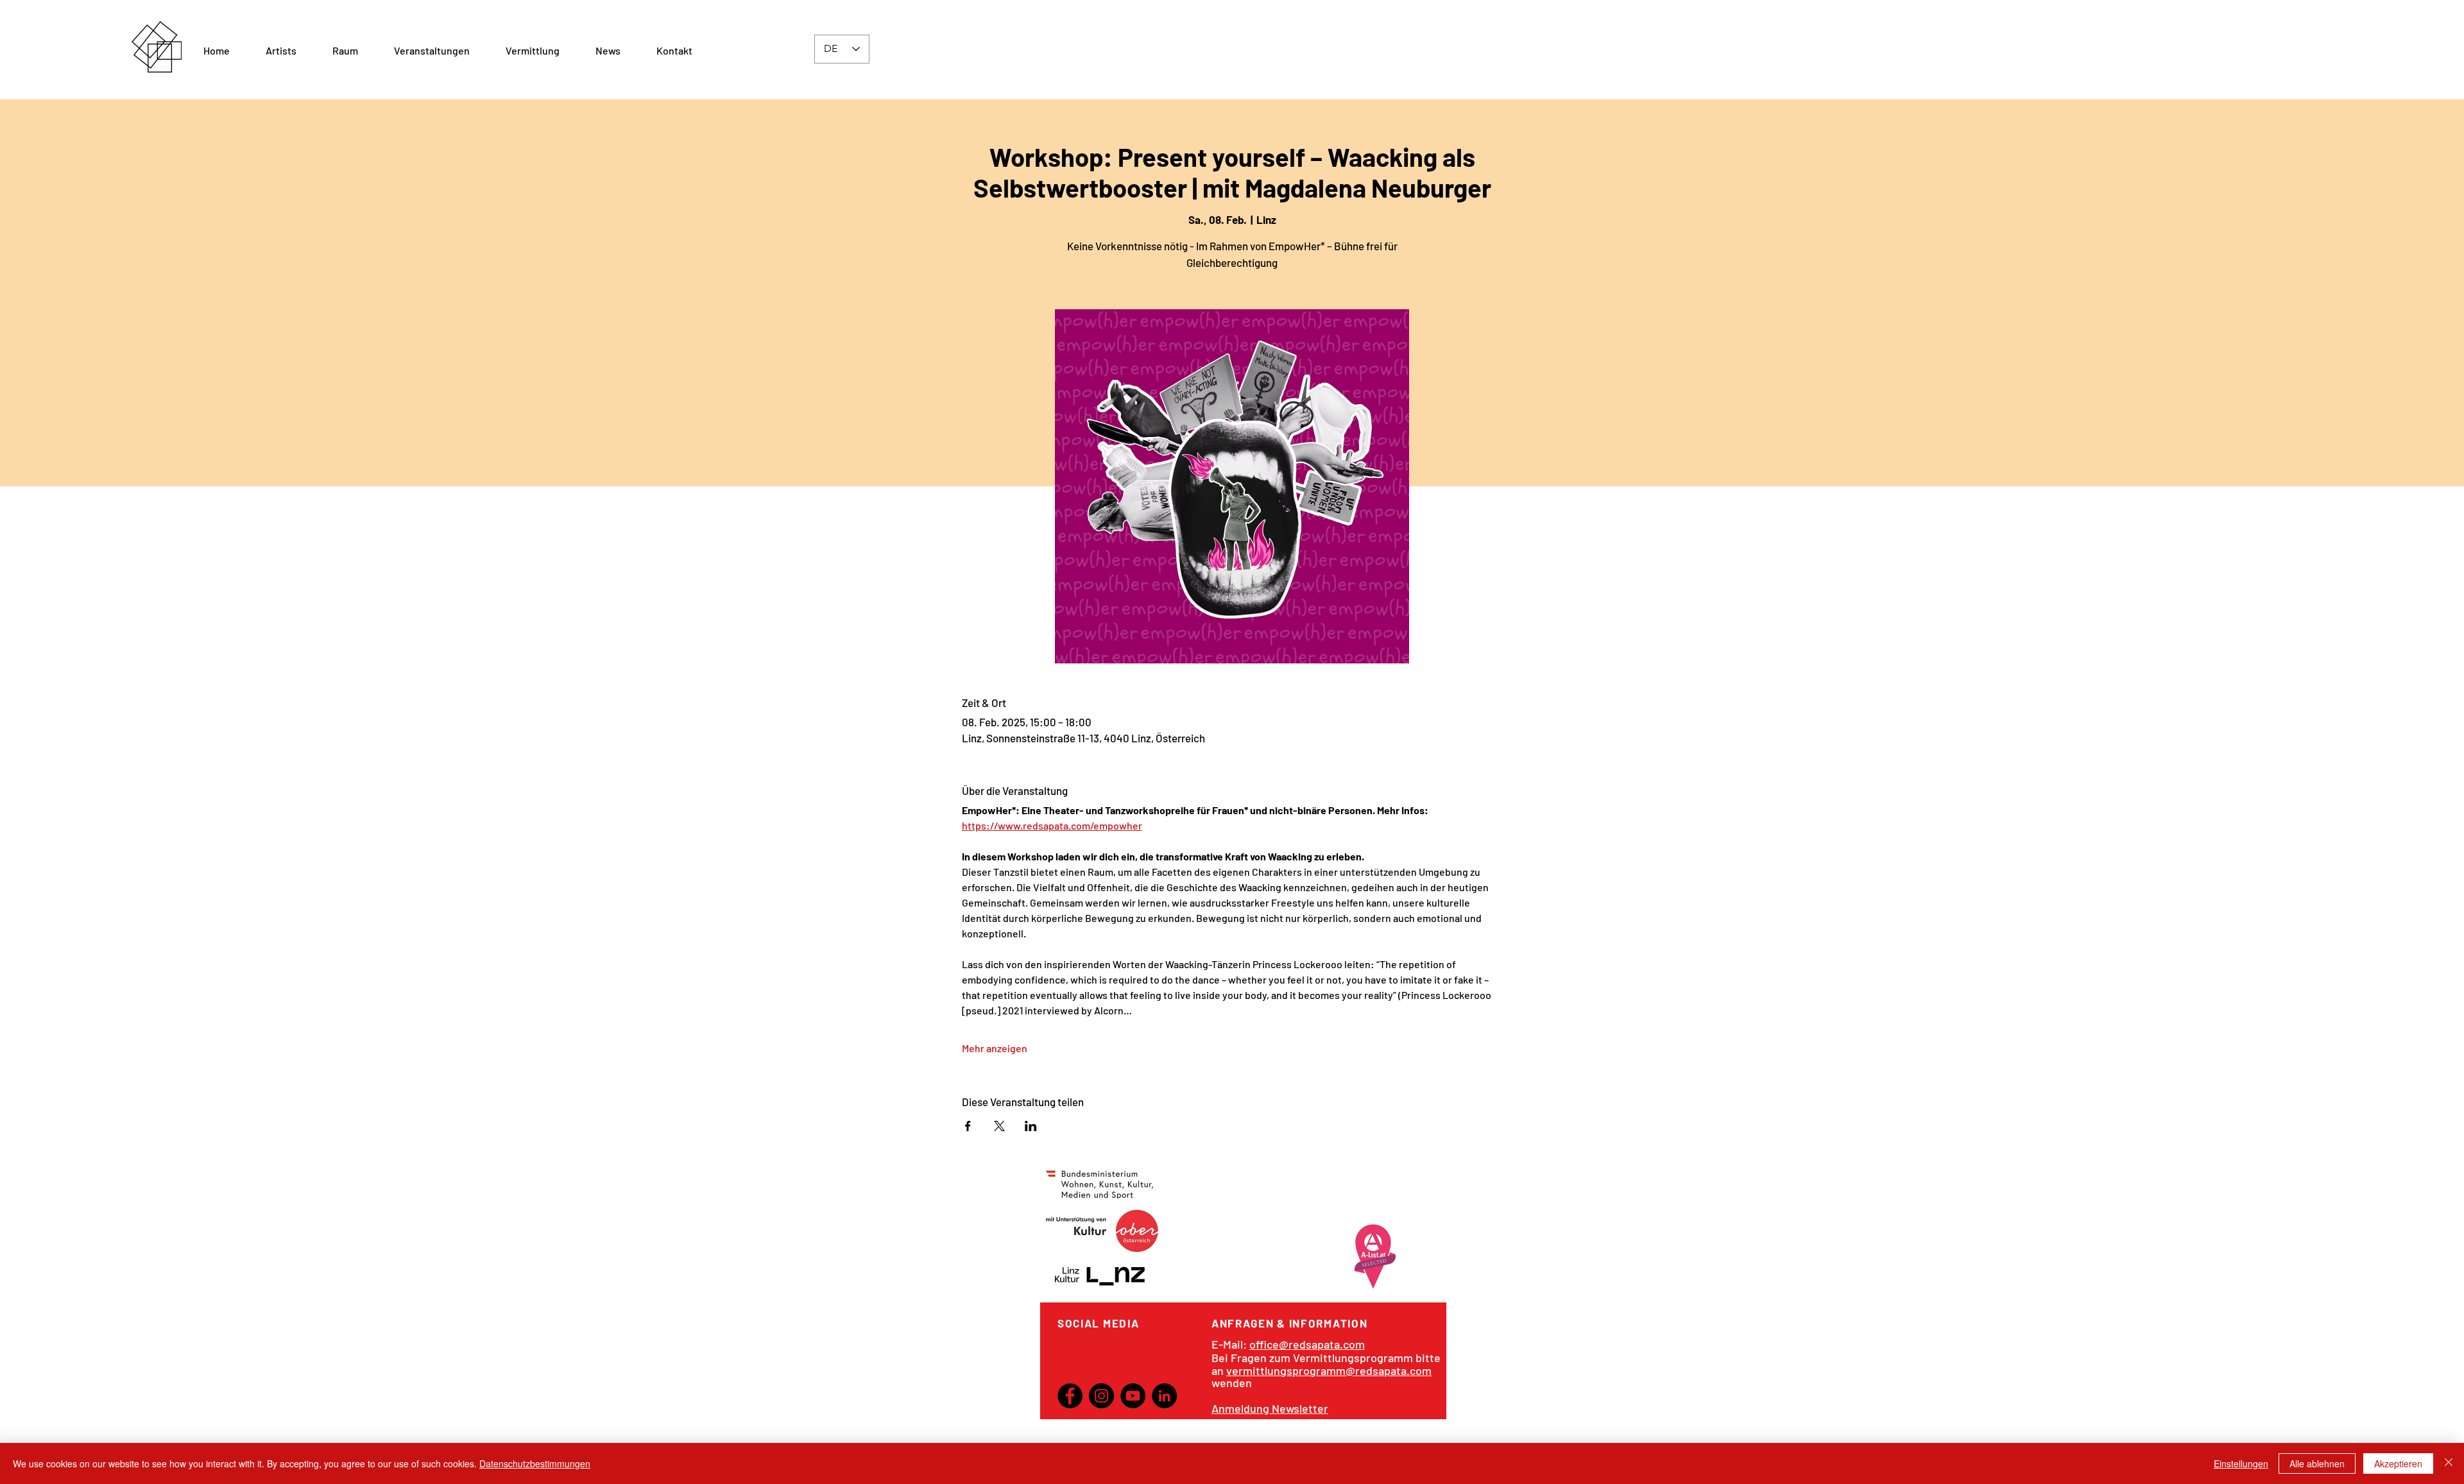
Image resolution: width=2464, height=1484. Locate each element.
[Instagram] (1101, 1396)
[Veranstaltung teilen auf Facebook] (968, 1126)
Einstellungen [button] (2241, 1463)
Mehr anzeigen (995, 1048)
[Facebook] (1070, 1396)
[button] (345, 51)
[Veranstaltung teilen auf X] (999, 1126)
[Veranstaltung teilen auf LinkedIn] (1031, 1126)
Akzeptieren (2398, 1463)
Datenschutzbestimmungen (535, 1463)
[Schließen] (2449, 1463)
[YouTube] (1133, 1396)
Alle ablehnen (2317, 1463)
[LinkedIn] (1164, 1396)
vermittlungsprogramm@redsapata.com (1329, 1370)
